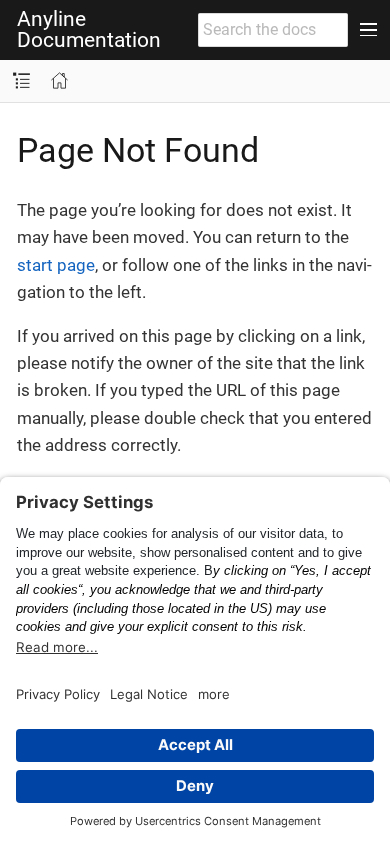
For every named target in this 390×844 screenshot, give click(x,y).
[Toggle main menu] (369, 30)
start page (56, 265)
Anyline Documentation (89, 30)
